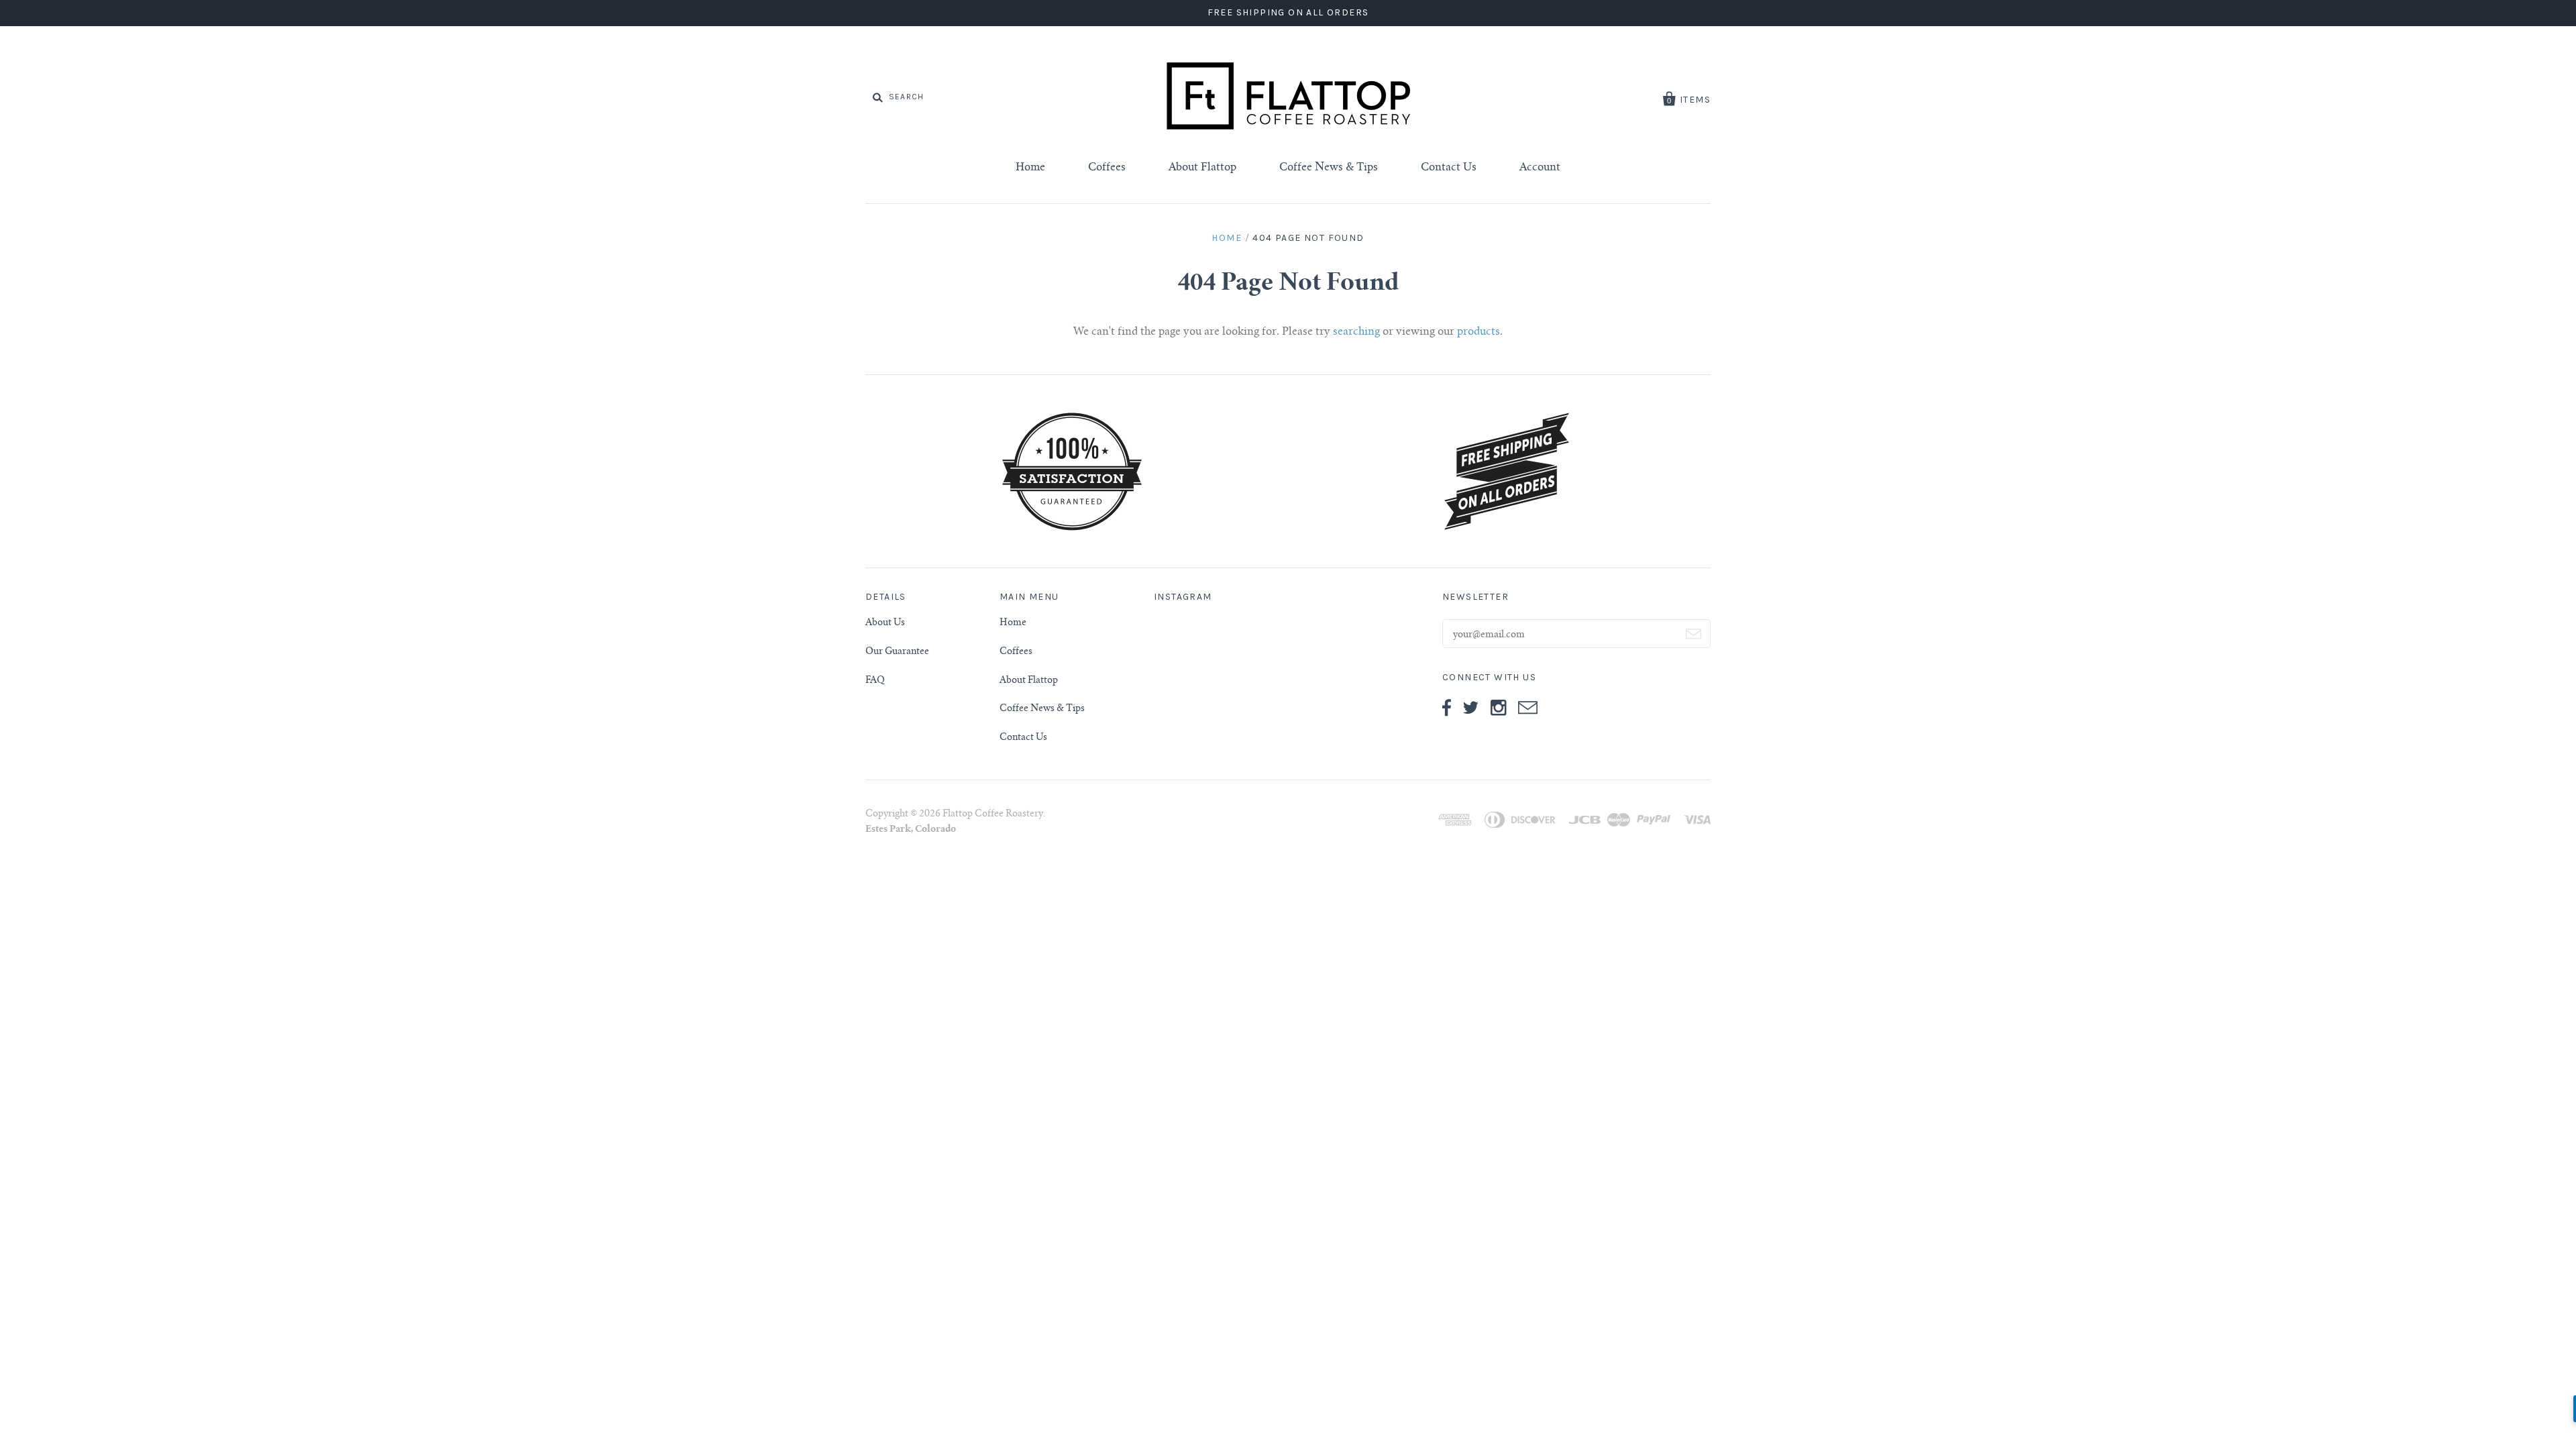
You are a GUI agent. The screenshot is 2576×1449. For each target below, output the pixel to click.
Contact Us (1449, 168)
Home (1030, 168)
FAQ (875, 681)
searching (1356, 332)
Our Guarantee (897, 652)
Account (1540, 168)
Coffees (1107, 168)
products (1479, 332)
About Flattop (1202, 168)
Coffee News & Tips (1329, 168)
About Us (885, 623)
